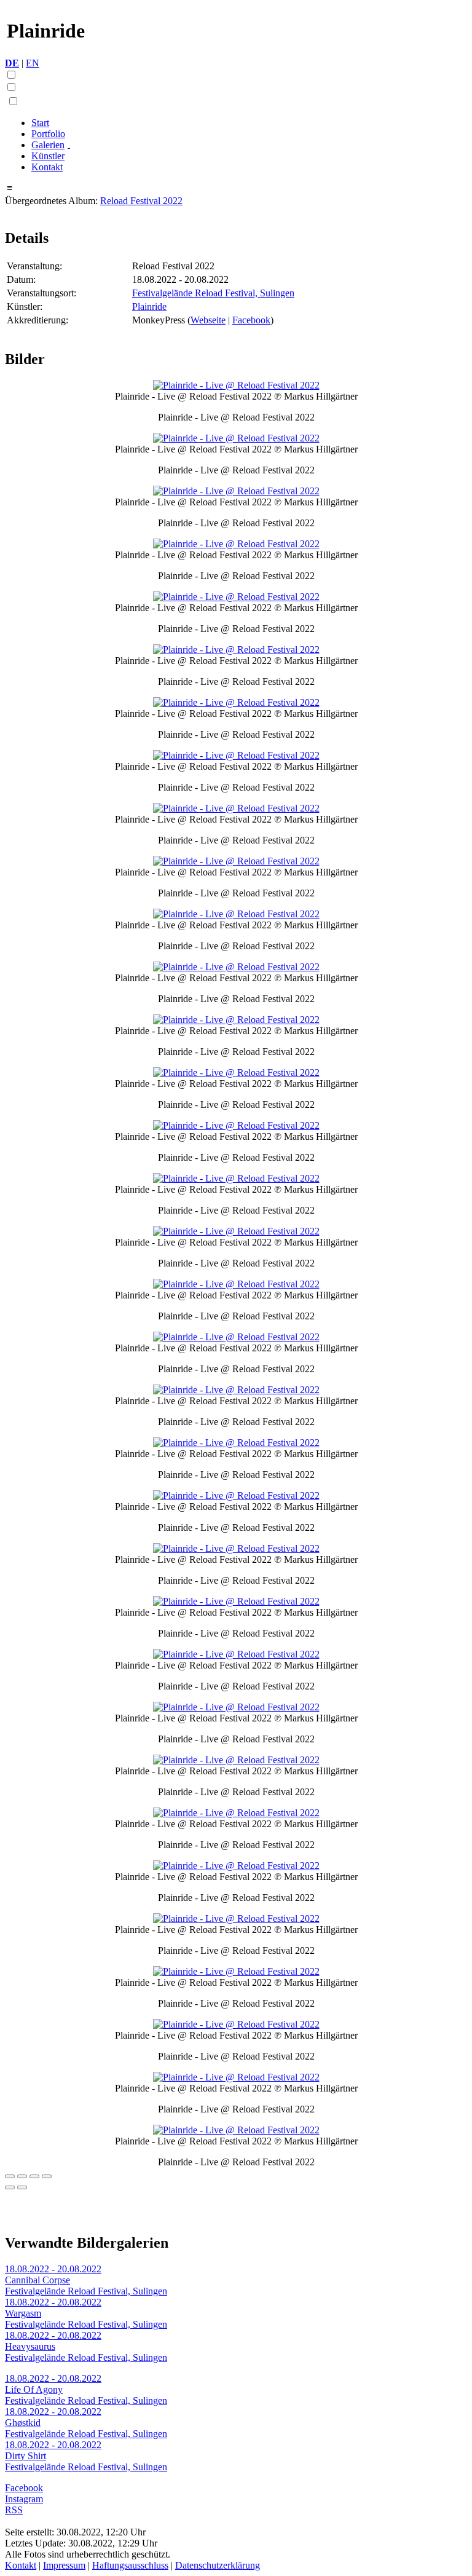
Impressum (64, 2565)
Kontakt (47, 167)
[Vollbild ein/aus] (34, 2176)
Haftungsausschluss (130, 2565)
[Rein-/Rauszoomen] (47, 2176)
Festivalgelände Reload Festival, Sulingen (213, 293)
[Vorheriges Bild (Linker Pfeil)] (10, 2187)
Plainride (149, 306)
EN (33, 63)
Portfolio (48, 134)
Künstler (48, 156)
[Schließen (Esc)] (10, 2176)
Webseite (208, 320)
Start (40, 123)
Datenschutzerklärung (218, 2565)
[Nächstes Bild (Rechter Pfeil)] (22, 2187)
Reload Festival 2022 (141, 201)
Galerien (48, 145)
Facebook (251, 320)
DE (12, 63)
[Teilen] (22, 2176)
